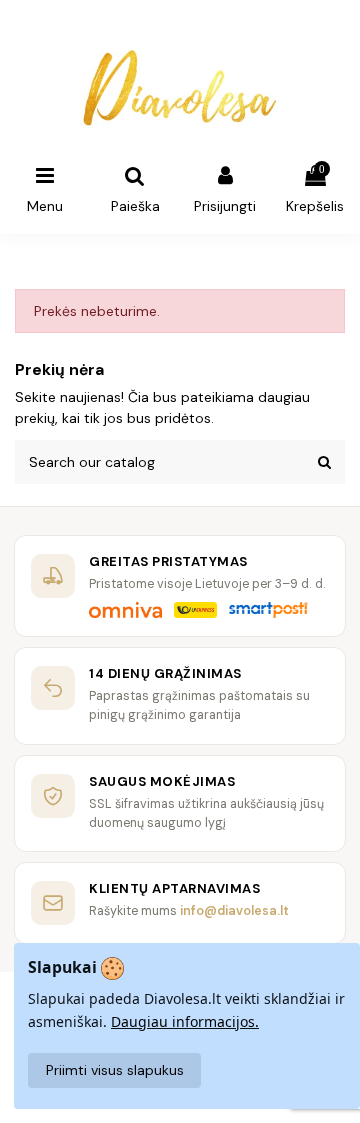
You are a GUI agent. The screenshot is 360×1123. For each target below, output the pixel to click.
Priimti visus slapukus (115, 1070)
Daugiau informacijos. (185, 1021)
